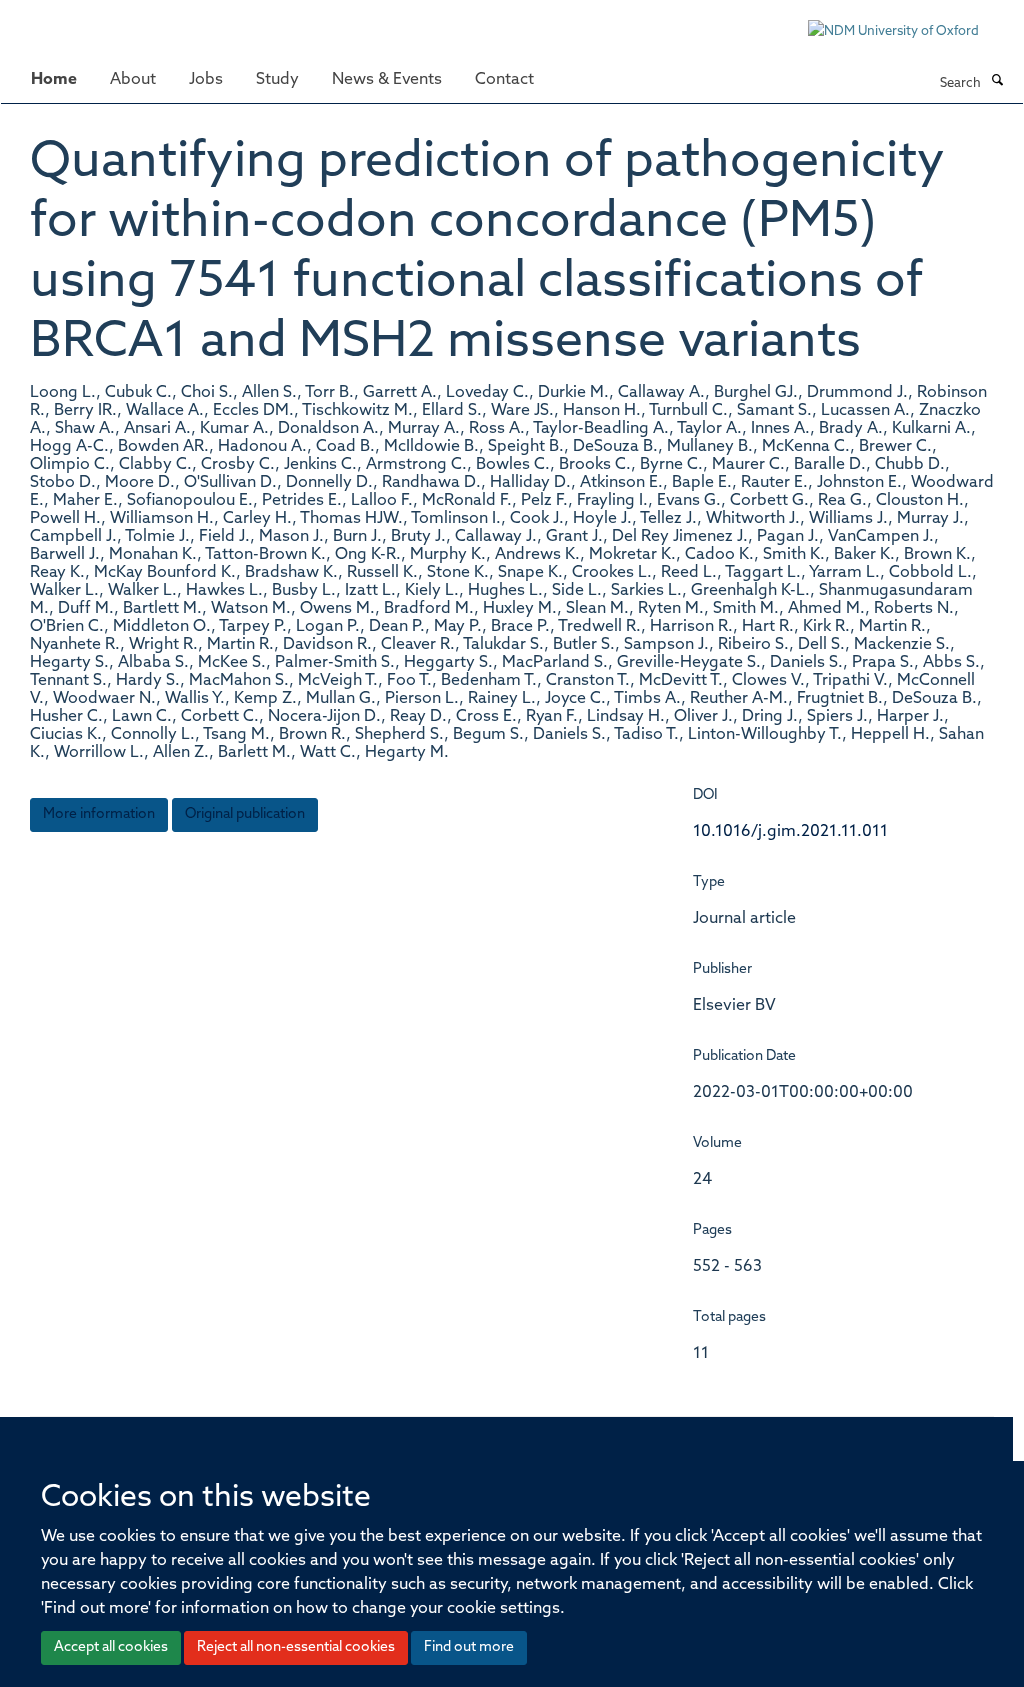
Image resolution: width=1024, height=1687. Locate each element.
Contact (504, 80)
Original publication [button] (245, 814)
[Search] (997, 82)
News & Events (387, 80)
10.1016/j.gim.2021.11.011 (790, 832)
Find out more (469, 1647)
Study (277, 80)
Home (54, 80)
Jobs (206, 80)
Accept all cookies (111, 1647)
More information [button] (99, 814)
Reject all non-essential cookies (296, 1647)
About (133, 80)
